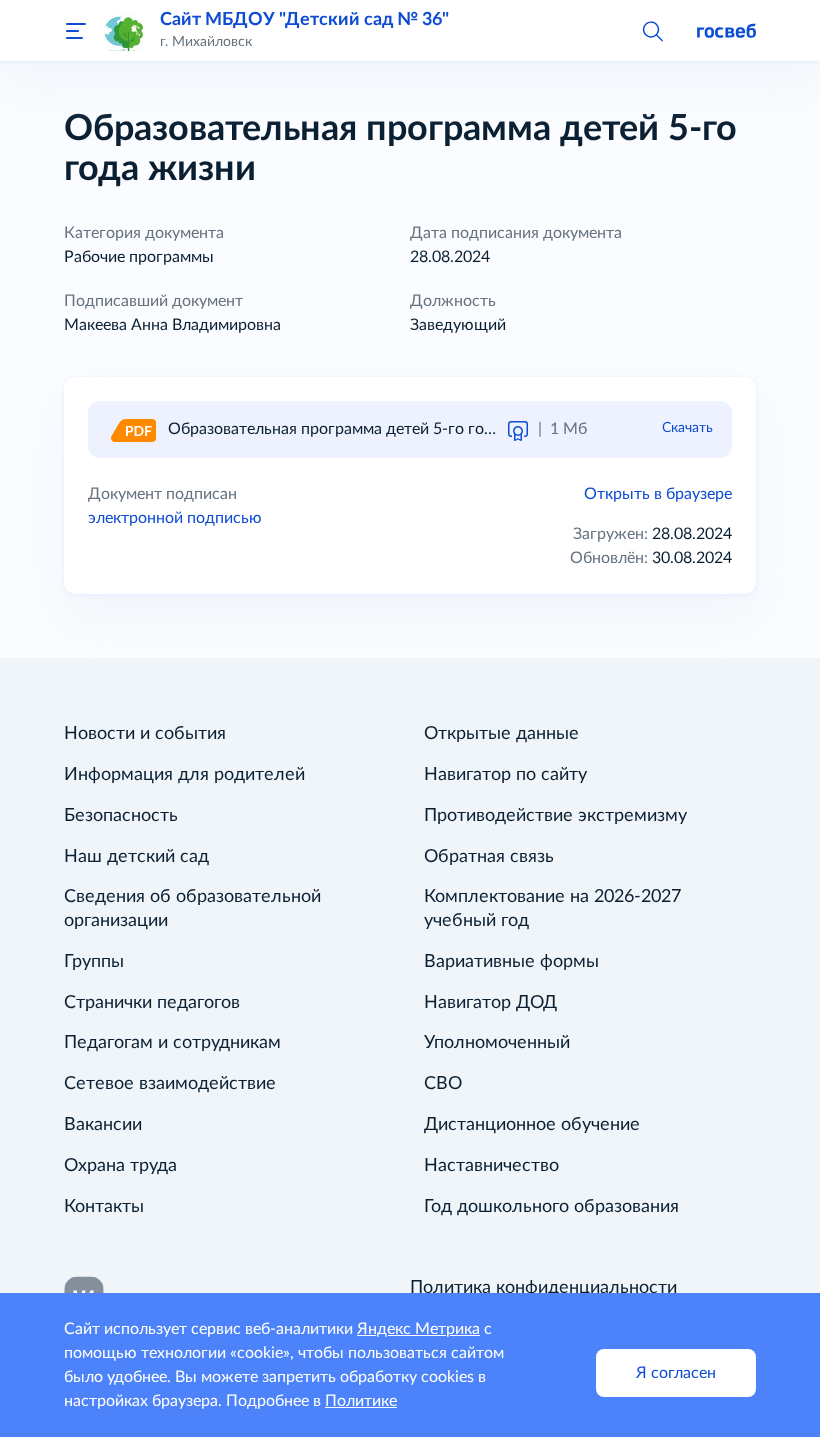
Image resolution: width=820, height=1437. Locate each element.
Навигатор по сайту (505, 775)
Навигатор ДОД (490, 1003)
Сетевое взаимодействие (170, 1084)
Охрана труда (120, 1166)
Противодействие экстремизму (555, 816)
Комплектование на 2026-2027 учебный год (552, 909)
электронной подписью (175, 518)
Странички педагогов (152, 1003)
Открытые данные (501, 734)
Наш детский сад (136, 857)
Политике (361, 1401)
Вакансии (103, 1125)
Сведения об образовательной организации (192, 909)
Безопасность (121, 816)
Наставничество (491, 1166)
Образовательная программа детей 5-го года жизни (360, 429)
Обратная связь (489, 857)
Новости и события (145, 734)
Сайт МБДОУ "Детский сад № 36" (304, 19)
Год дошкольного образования (551, 1207)
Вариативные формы (511, 962)
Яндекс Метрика (418, 1329)
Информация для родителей (184, 775)
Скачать (687, 428)
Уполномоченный (497, 1043)
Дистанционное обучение (532, 1125)
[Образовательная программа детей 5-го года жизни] (132, 429)
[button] (652, 30)
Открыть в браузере (658, 494)
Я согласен (676, 1373)
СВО (443, 1084)
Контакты (104, 1207)
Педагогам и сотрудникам (172, 1043)
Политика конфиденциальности (543, 1288)
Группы (94, 962)
